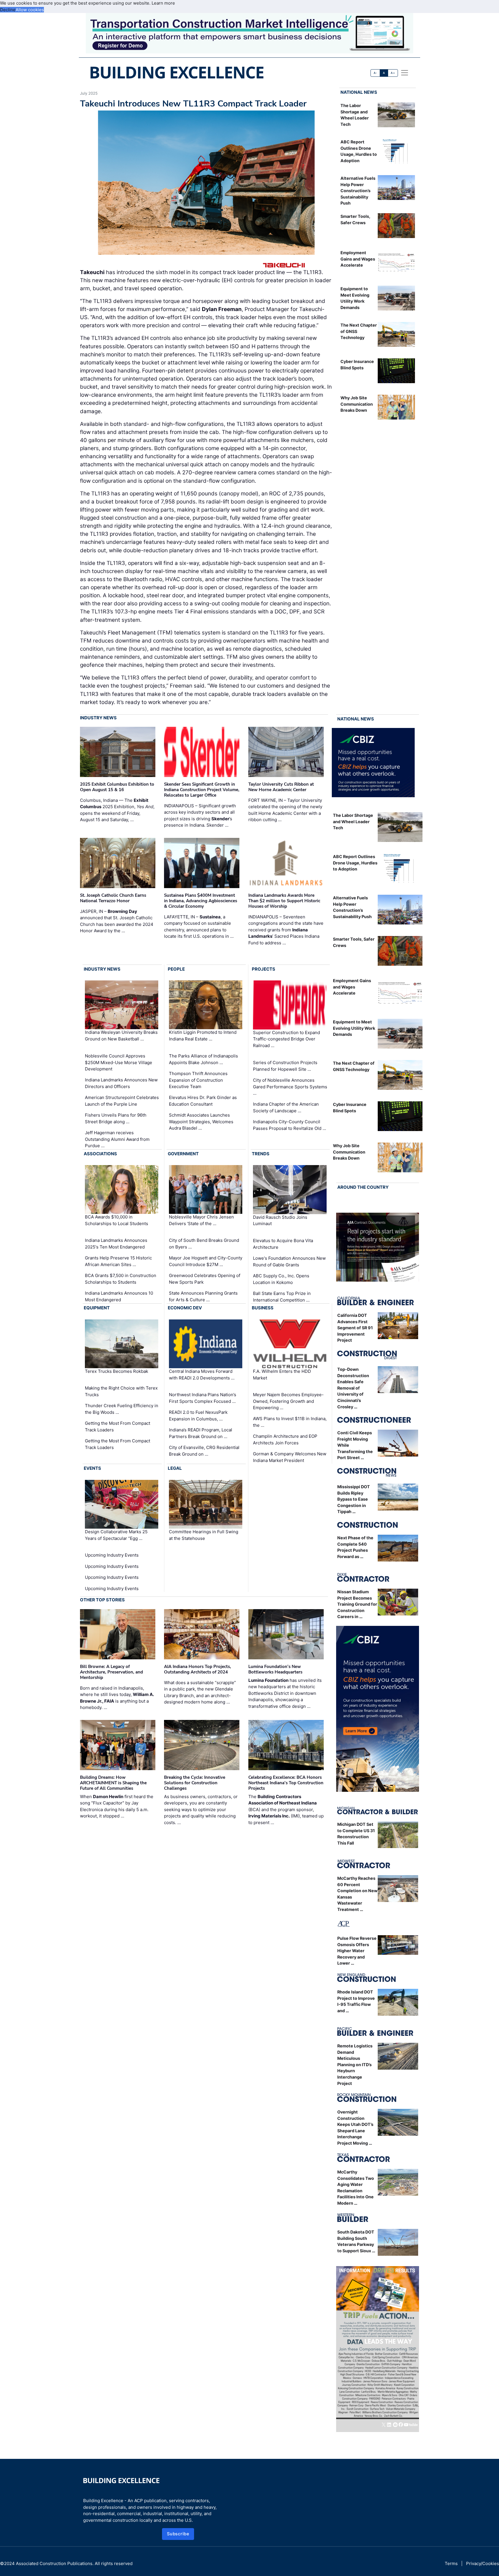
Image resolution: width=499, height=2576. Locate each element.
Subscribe (178, 2534)
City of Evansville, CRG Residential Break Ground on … (204, 1451)
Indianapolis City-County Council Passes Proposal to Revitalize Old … (289, 1125)
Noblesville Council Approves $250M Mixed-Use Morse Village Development (119, 1062)
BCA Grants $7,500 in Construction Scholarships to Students (121, 1279)
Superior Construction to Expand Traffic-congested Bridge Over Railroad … (286, 1039)
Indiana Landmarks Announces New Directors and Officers (121, 1083)
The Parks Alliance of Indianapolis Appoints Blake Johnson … (203, 1059)
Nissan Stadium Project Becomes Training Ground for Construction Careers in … (357, 1604)
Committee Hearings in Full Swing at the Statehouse (204, 1535)
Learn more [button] (163, 3)
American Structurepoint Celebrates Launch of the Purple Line (122, 1101)
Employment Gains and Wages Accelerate (358, 259)
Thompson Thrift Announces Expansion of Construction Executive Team (198, 1080)
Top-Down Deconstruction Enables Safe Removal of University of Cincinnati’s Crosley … (353, 1388)
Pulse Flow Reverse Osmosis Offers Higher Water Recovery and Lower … (357, 1951)
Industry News (98, 718)
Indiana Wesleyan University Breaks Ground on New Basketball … (121, 1036)
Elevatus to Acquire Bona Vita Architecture (283, 1244)
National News (359, 92)
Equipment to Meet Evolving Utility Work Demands (354, 1028)
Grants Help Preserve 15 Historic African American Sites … (118, 1261)
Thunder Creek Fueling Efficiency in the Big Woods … (122, 1409)
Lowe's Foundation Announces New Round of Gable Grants (289, 1261)
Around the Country (363, 1187)
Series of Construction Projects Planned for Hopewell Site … (285, 1066)
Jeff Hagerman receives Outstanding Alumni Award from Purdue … (117, 1139)
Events (92, 1468)
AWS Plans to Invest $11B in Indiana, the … (290, 1422)
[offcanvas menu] (405, 73)
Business (263, 1308)
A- (375, 73)
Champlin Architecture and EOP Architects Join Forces (285, 1439)
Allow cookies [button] (30, 10)
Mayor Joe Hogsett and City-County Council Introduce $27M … (206, 1261)
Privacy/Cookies (483, 2563)
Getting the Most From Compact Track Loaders (118, 1426)
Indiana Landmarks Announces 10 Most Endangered (119, 1296)
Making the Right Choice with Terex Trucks (121, 1391)
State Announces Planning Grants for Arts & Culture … (203, 1296)
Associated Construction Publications (54, 2563)
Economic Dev (185, 1308)
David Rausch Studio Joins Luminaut (280, 1220)
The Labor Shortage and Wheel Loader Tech (353, 821)
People (176, 969)
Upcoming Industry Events (112, 1555)
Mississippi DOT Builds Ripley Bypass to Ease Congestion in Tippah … (354, 1499)
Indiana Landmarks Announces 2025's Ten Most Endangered (116, 1244)
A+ (393, 73)
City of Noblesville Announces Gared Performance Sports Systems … (290, 1087)
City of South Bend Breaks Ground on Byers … (204, 1244)
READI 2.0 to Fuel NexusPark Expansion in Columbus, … (198, 1416)
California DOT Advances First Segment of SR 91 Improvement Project (355, 1328)
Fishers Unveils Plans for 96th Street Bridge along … (116, 1118)
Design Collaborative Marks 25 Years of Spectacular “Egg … (116, 1535)
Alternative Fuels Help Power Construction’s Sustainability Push (358, 191)
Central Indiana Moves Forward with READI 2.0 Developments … (202, 1375)
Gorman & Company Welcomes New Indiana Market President (290, 1457)
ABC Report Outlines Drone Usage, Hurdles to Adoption (355, 863)
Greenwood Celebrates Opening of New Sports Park (205, 1279)
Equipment (97, 1308)
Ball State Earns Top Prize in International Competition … (282, 1297)
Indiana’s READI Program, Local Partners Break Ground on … (201, 1433)
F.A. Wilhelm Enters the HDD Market (282, 1375)
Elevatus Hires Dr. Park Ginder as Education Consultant (203, 1101)
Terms (451, 2563)
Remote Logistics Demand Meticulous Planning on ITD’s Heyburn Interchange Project (355, 2065)
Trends (261, 1154)
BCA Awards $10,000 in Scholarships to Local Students (117, 1220)
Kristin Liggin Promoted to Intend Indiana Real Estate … (203, 1036)
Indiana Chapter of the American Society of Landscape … (286, 1107)
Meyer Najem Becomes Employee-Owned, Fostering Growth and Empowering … (288, 1401)
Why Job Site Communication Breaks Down (357, 404)
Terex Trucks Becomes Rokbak (117, 1371)
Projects (264, 969)
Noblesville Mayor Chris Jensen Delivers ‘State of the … (201, 1220)
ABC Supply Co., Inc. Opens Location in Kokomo (281, 1279)
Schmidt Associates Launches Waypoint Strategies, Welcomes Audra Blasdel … (201, 1122)
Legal (175, 1468)
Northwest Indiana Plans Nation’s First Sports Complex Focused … (203, 1398)
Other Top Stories (102, 1600)
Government (183, 1154)
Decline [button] (8, 10)
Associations (100, 1154)
